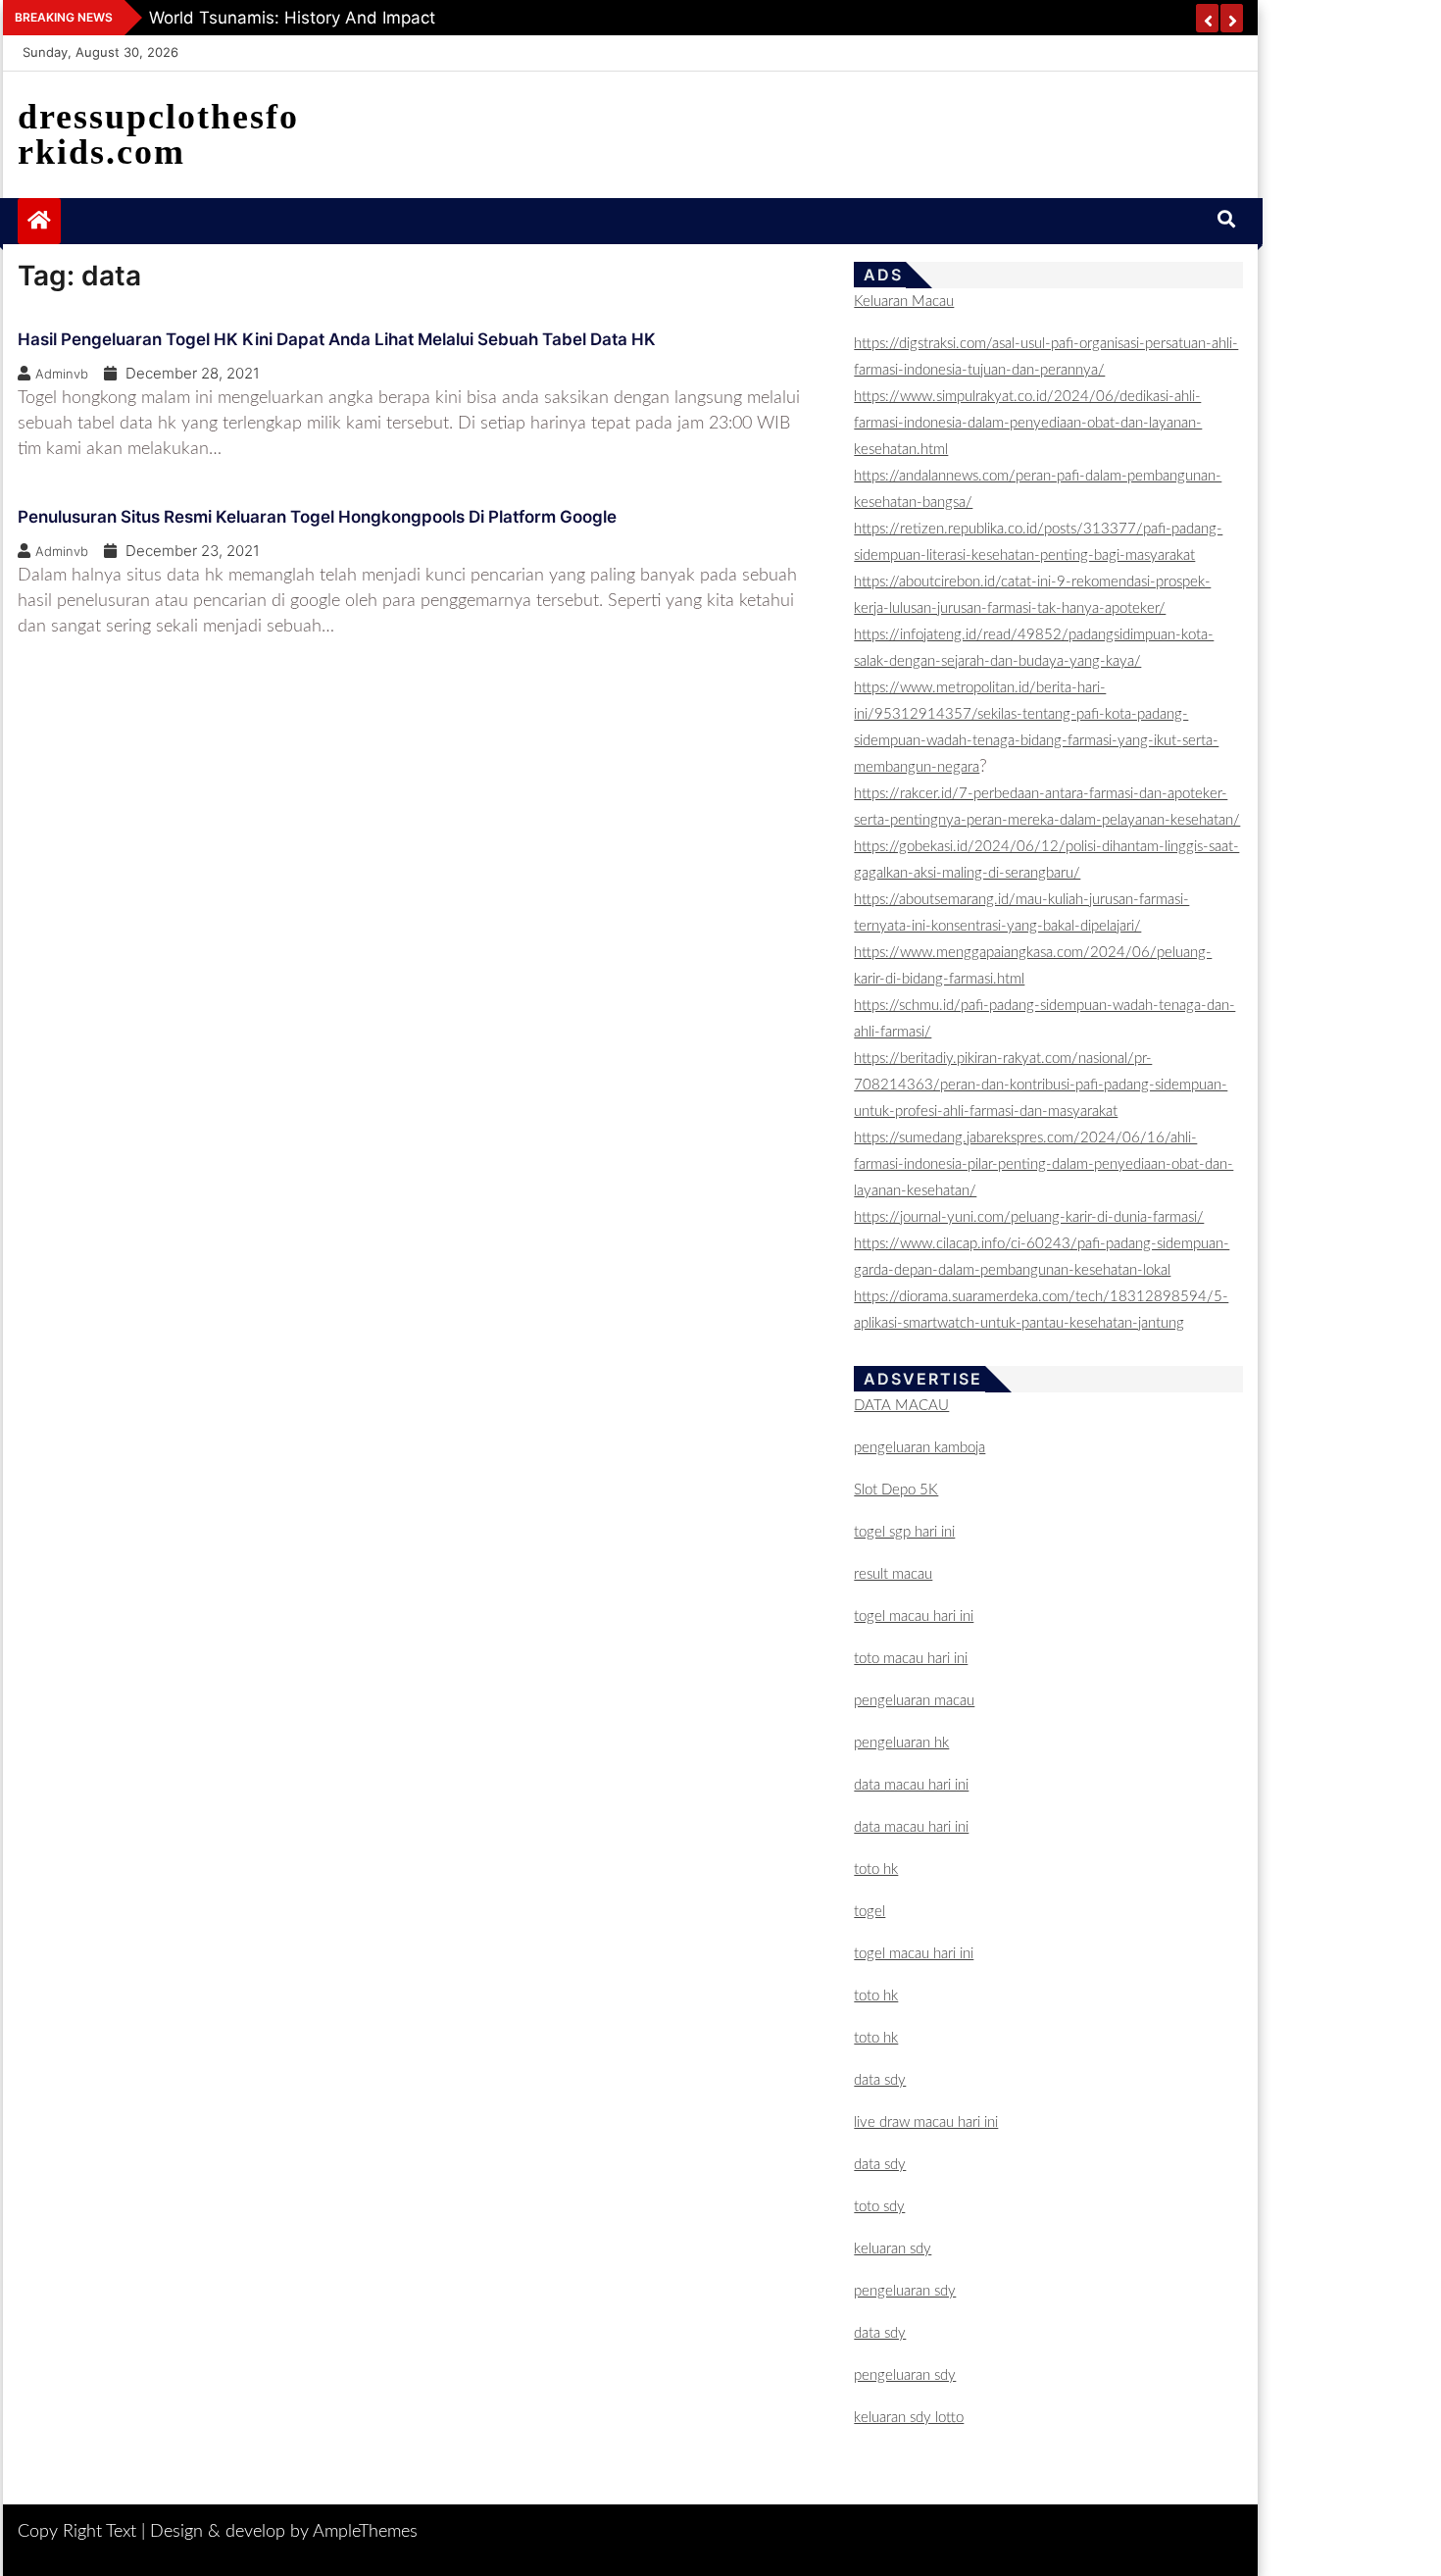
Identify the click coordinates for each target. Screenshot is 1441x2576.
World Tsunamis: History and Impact (292, 18)
